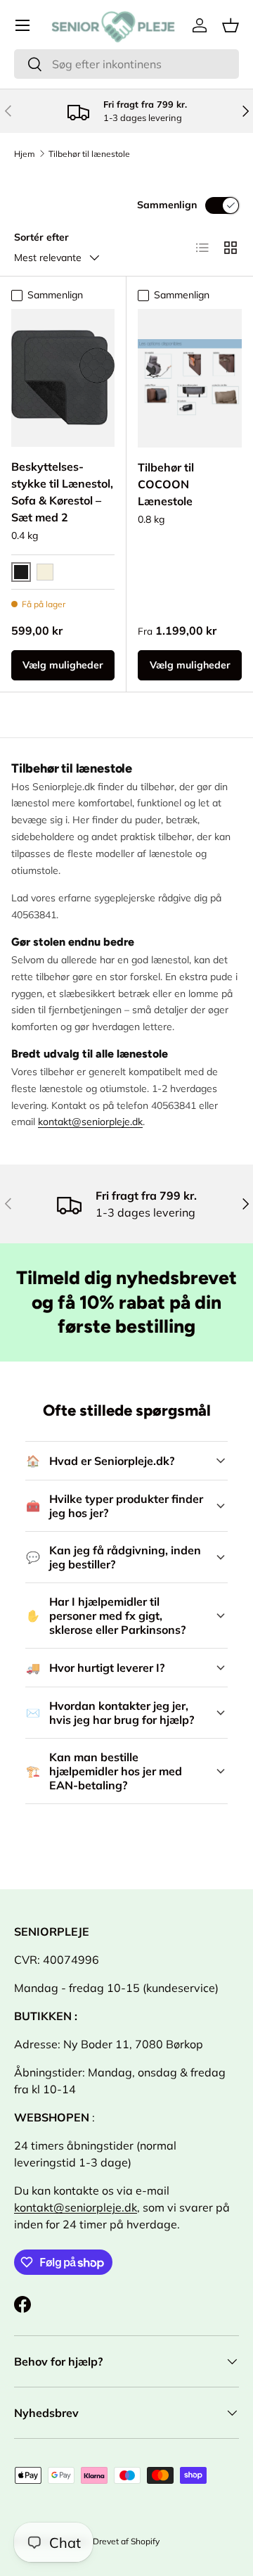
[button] (231, 25)
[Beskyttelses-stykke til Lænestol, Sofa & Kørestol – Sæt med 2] (63, 378)
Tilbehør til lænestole (89, 154)
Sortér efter (41, 237)
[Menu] (22, 25)
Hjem (25, 154)
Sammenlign (167, 205)
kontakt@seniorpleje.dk (90, 1122)
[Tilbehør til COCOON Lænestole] (190, 378)
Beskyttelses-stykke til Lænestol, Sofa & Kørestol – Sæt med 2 (62, 492)
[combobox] (126, 64)
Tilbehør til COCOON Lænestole (166, 484)
